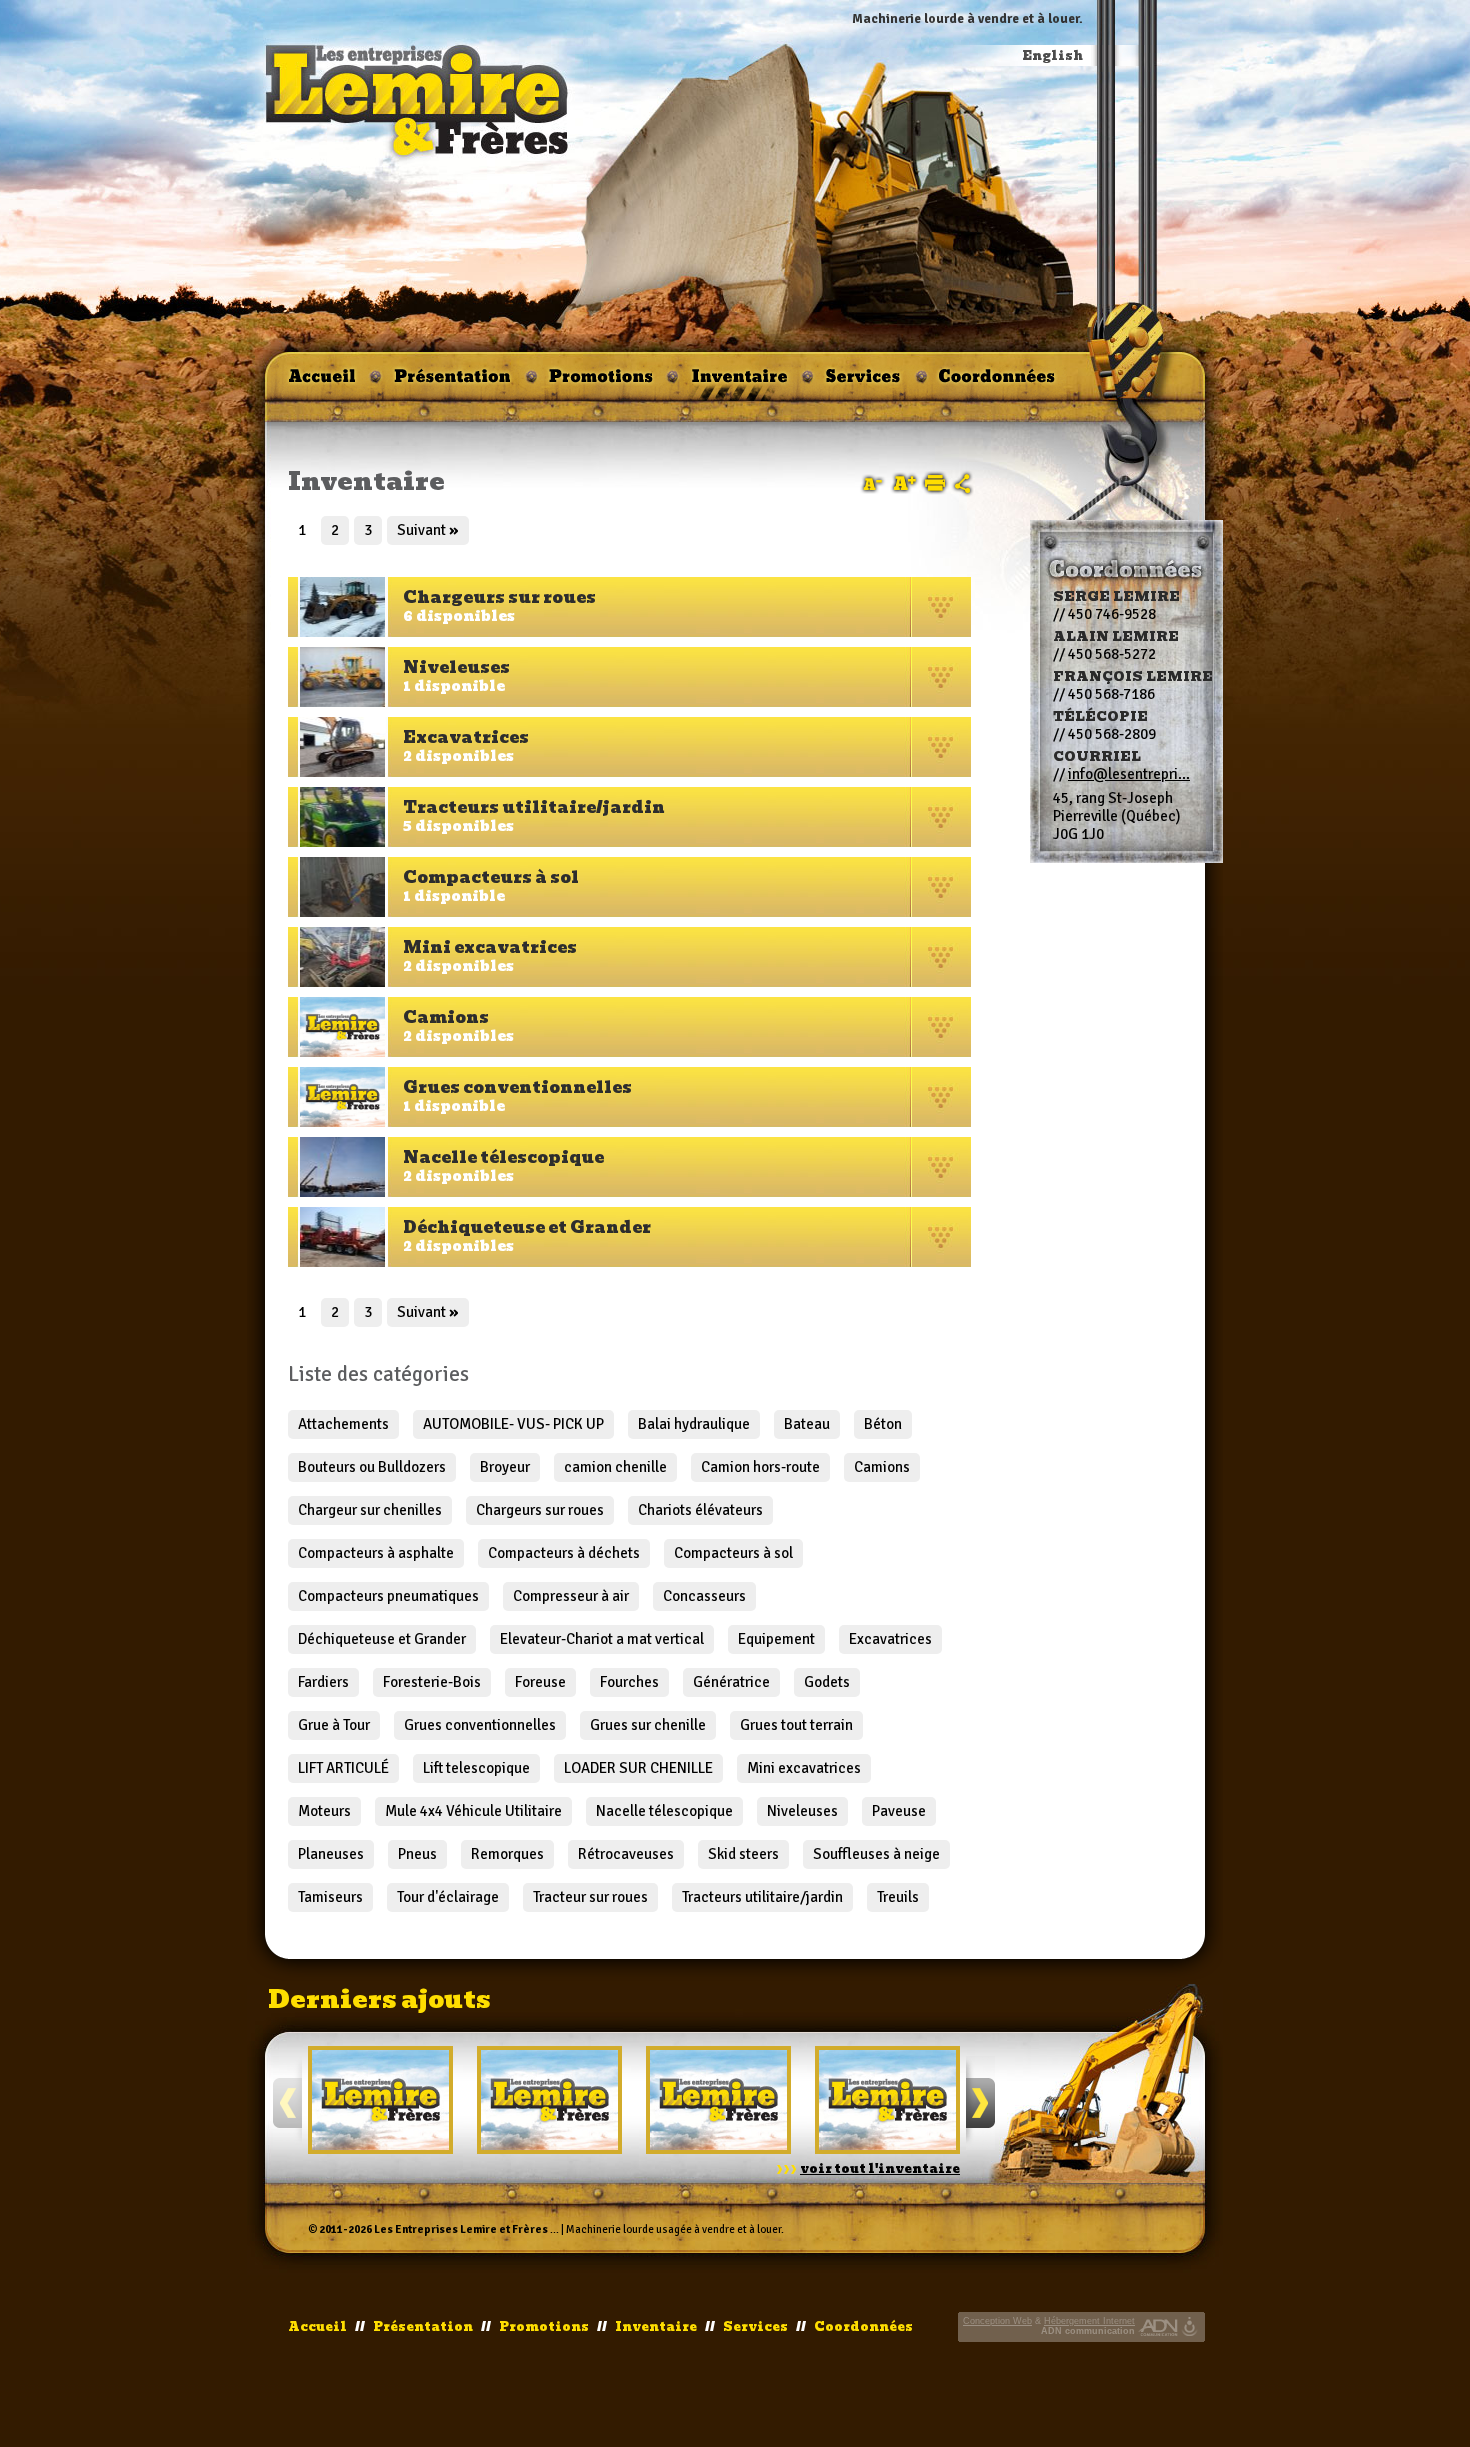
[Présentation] (454, 383)
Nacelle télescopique (664, 1811)
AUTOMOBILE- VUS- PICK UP (513, 1424)
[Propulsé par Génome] (1191, 2327)
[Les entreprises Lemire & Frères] (418, 101)
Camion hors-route (760, 1467)
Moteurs (324, 1811)
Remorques (507, 1854)
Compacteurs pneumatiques (388, 1596)
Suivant (428, 530)
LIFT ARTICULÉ (343, 1768)
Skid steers (743, 1854)
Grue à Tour (334, 1725)
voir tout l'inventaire (880, 2169)
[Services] (865, 383)
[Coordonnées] (994, 383)
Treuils (898, 1897)
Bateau (807, 1424)
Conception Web (997, 2321)
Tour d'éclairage (448, 1897)
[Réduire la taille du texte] (872, 484)
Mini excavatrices (804, 1768)
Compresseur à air (571, 1596)
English (1053, 56)
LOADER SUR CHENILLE (638, 1768)
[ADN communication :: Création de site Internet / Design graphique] (1159, 2327)
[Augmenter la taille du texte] (905, 483)
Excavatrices (890, 1639)
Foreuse (540, 1682)
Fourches (629, 1682)
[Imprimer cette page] (934, 483)
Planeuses (331, 1854)
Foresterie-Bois (432, 1682)
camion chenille (615, 1467)
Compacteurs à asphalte (376, 1553)
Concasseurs (704, 1596)
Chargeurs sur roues (540, 1510)
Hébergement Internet (1089, 2321)
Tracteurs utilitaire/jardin (762, 1897)
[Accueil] (322, 383)
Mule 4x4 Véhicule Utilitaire (473, 1811)
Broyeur (505, 1467)
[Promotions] (602, 383)
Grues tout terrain (796, 1725)
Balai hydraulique (694, 1424)
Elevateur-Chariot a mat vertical (602, 1639)
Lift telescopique (476, 1768)
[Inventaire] (740, 383)
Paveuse (899, 1811)
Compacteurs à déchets (564, 1553)
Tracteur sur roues (590, 1897)
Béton (883, 1424)
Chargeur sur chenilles (370, 1510)
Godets (827, 1682)
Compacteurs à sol (733, 1553)
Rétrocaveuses (626, 1854)
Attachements (343, 1424)
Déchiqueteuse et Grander (382, 1639)
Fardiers (323, 1682)
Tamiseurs (330, 1897)
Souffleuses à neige (876, 1854)
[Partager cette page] (962, 483)
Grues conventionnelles (480, 1725)
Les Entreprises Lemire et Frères (461, 2229)
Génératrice (731, 1682)
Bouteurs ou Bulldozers (372, 1467)
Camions (882, 1467)
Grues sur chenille (648, 1725)
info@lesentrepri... (1129, 774)
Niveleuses (802, 1811)
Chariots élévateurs (700, 1510)
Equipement (776, 1639)
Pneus (417, 1854)
